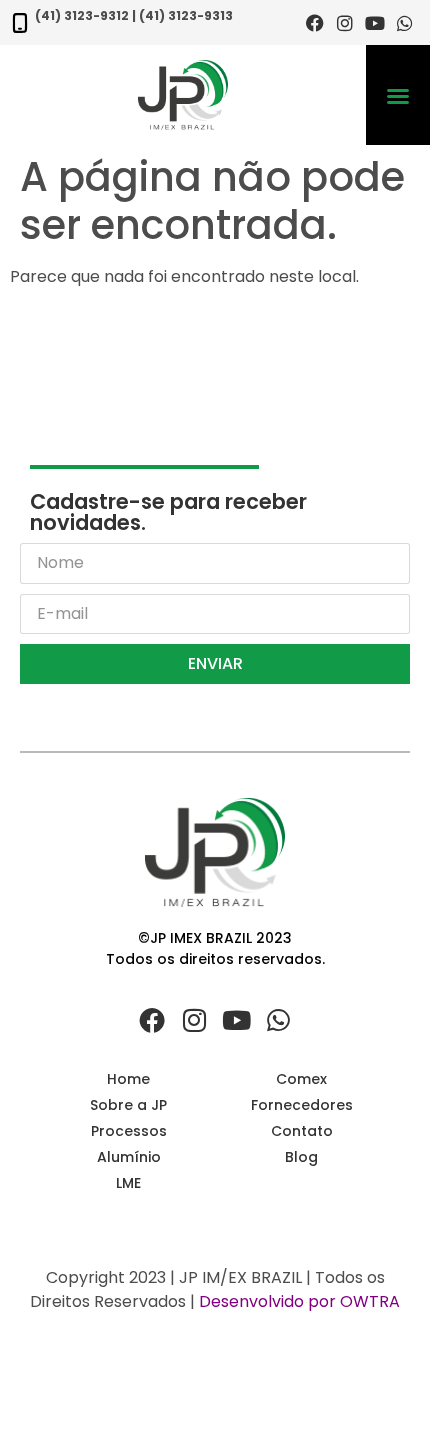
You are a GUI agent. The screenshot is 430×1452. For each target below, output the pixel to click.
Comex (301, 1079)
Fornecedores (302, 1105)
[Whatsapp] (405, 23)
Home (128, 1079)
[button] (398, 96)
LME (128, 1183)
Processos (129, 1131)
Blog (301, 1157)
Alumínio (129, 1157)
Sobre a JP (128, 1105)
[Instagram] (345, 23)
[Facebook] (315, 23)
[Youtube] (375, 23)
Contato (302, 1131)
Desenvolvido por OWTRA (299, 1301)
